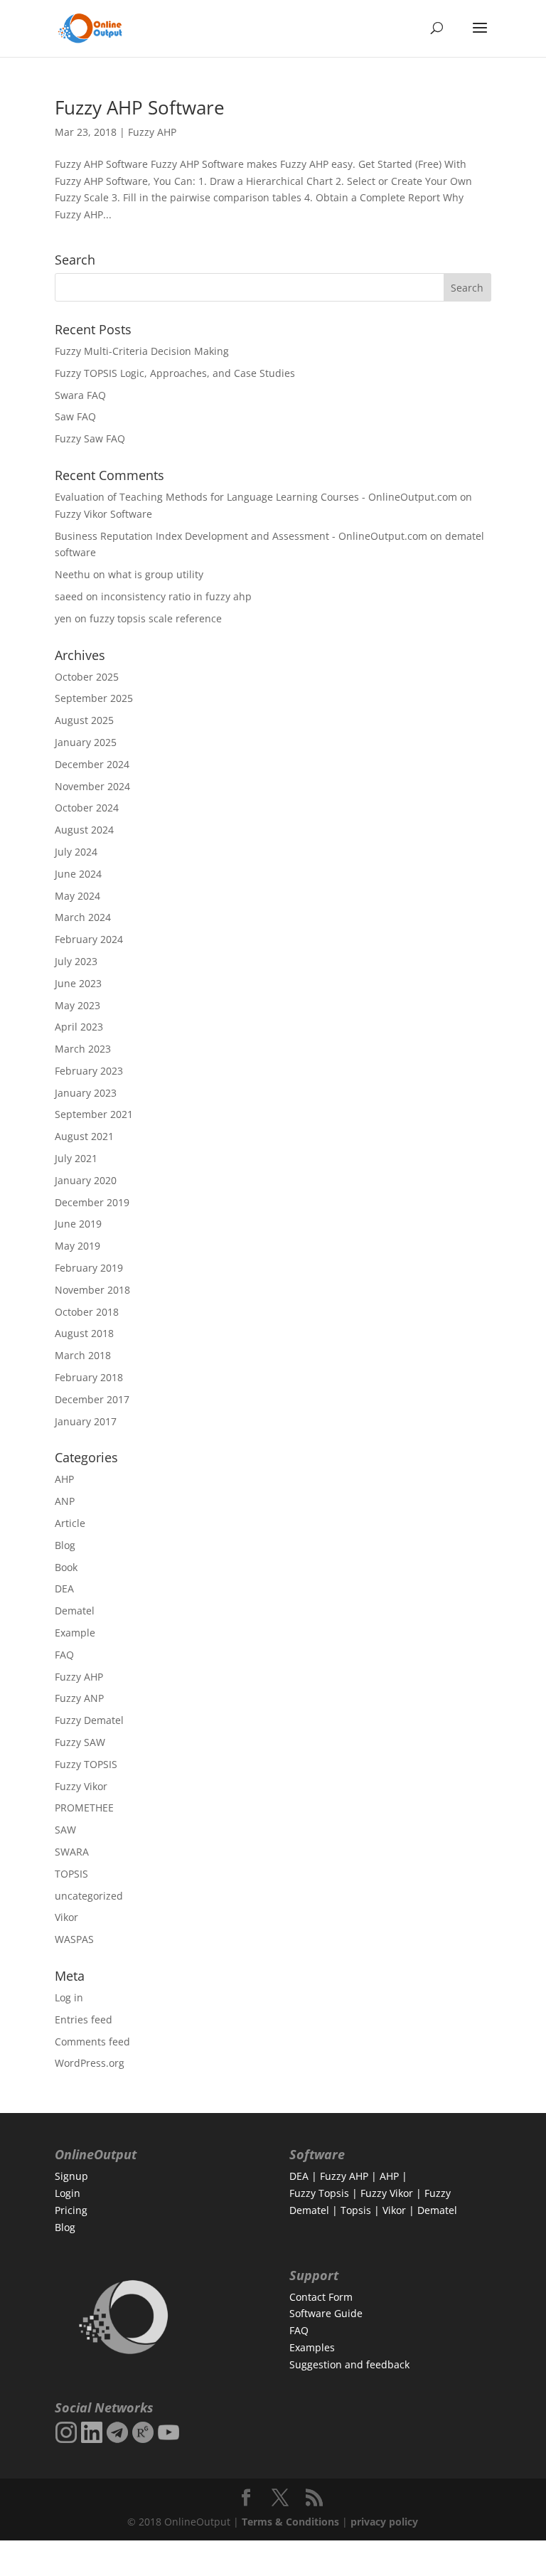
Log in (69, 1997)
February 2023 (89, 1071)
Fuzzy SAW (80, 1742)
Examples (312, 2347)
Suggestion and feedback (349, 2364)
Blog (65, 1545)
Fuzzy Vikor (81, 1786)
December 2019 (92, 1202)
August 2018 (84, 1333)
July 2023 (76, 961)
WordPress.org (90, 2063)
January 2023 (86, 1093)
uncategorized (89, 1896)
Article (70, 1523)
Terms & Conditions (290, 2522)
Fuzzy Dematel (89, 1720)
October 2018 (87, 1312)
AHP (64, 1479)
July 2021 (76, 1158)
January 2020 (86, 1180)
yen (63, 618)
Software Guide (326, 2313)
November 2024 (92, 786)
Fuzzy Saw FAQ (90, 438)
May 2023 (77, 1005)
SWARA (72, 1852)
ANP (65, 1501)
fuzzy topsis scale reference (156, 618)
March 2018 (83, 1355)
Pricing (71, 2210)
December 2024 (92, 764)
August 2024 (84, 830)
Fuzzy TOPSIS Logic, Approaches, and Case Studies (175, 373)
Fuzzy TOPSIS (86, 1764)
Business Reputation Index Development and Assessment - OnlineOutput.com (241, 536)
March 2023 (83, 1049)
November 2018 (92, 1290)
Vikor (66, 1917)
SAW (65, 1830)
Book (66, 1567)
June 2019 (78, 1224)
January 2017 (86, 1421)
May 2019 (77, 1246)
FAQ (64, 1655)
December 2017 (92, 1399)
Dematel (75, 1611)
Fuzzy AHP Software (140, 107)
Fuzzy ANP (79, 1698)
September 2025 (94, 698)
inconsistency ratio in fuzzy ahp (176, 596)
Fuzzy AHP (152, 132)
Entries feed (84, 2019)
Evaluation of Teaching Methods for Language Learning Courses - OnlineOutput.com (256, 497)
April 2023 (79, 1027)
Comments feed (92, 2042)
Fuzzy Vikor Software (103, 514)
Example (75, 1633)
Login (68, 2193)
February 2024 (89, 939)
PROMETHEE (84, 1808)
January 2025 (86, 742)
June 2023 (78, 983)
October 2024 (87, 808)
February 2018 (89, 1377)
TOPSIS (71, 1874)
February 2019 (89, 1268)
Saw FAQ (75, 416)
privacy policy (384, 2522)
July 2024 (76, 852)
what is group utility (156, 574)
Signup (71, 2176)
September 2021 (94, 1114)
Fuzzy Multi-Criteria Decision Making (142, 351)
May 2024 (77, 896)
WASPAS (74, 1939)
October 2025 (87, 677)
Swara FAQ (80, 395)
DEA (64, 1588)
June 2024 (78, 874)
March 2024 (83, 917)
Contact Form (321, 2297)
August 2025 (84, 720)
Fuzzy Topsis (319, 2193)
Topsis (356, 2210)
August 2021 (84, 1136)
